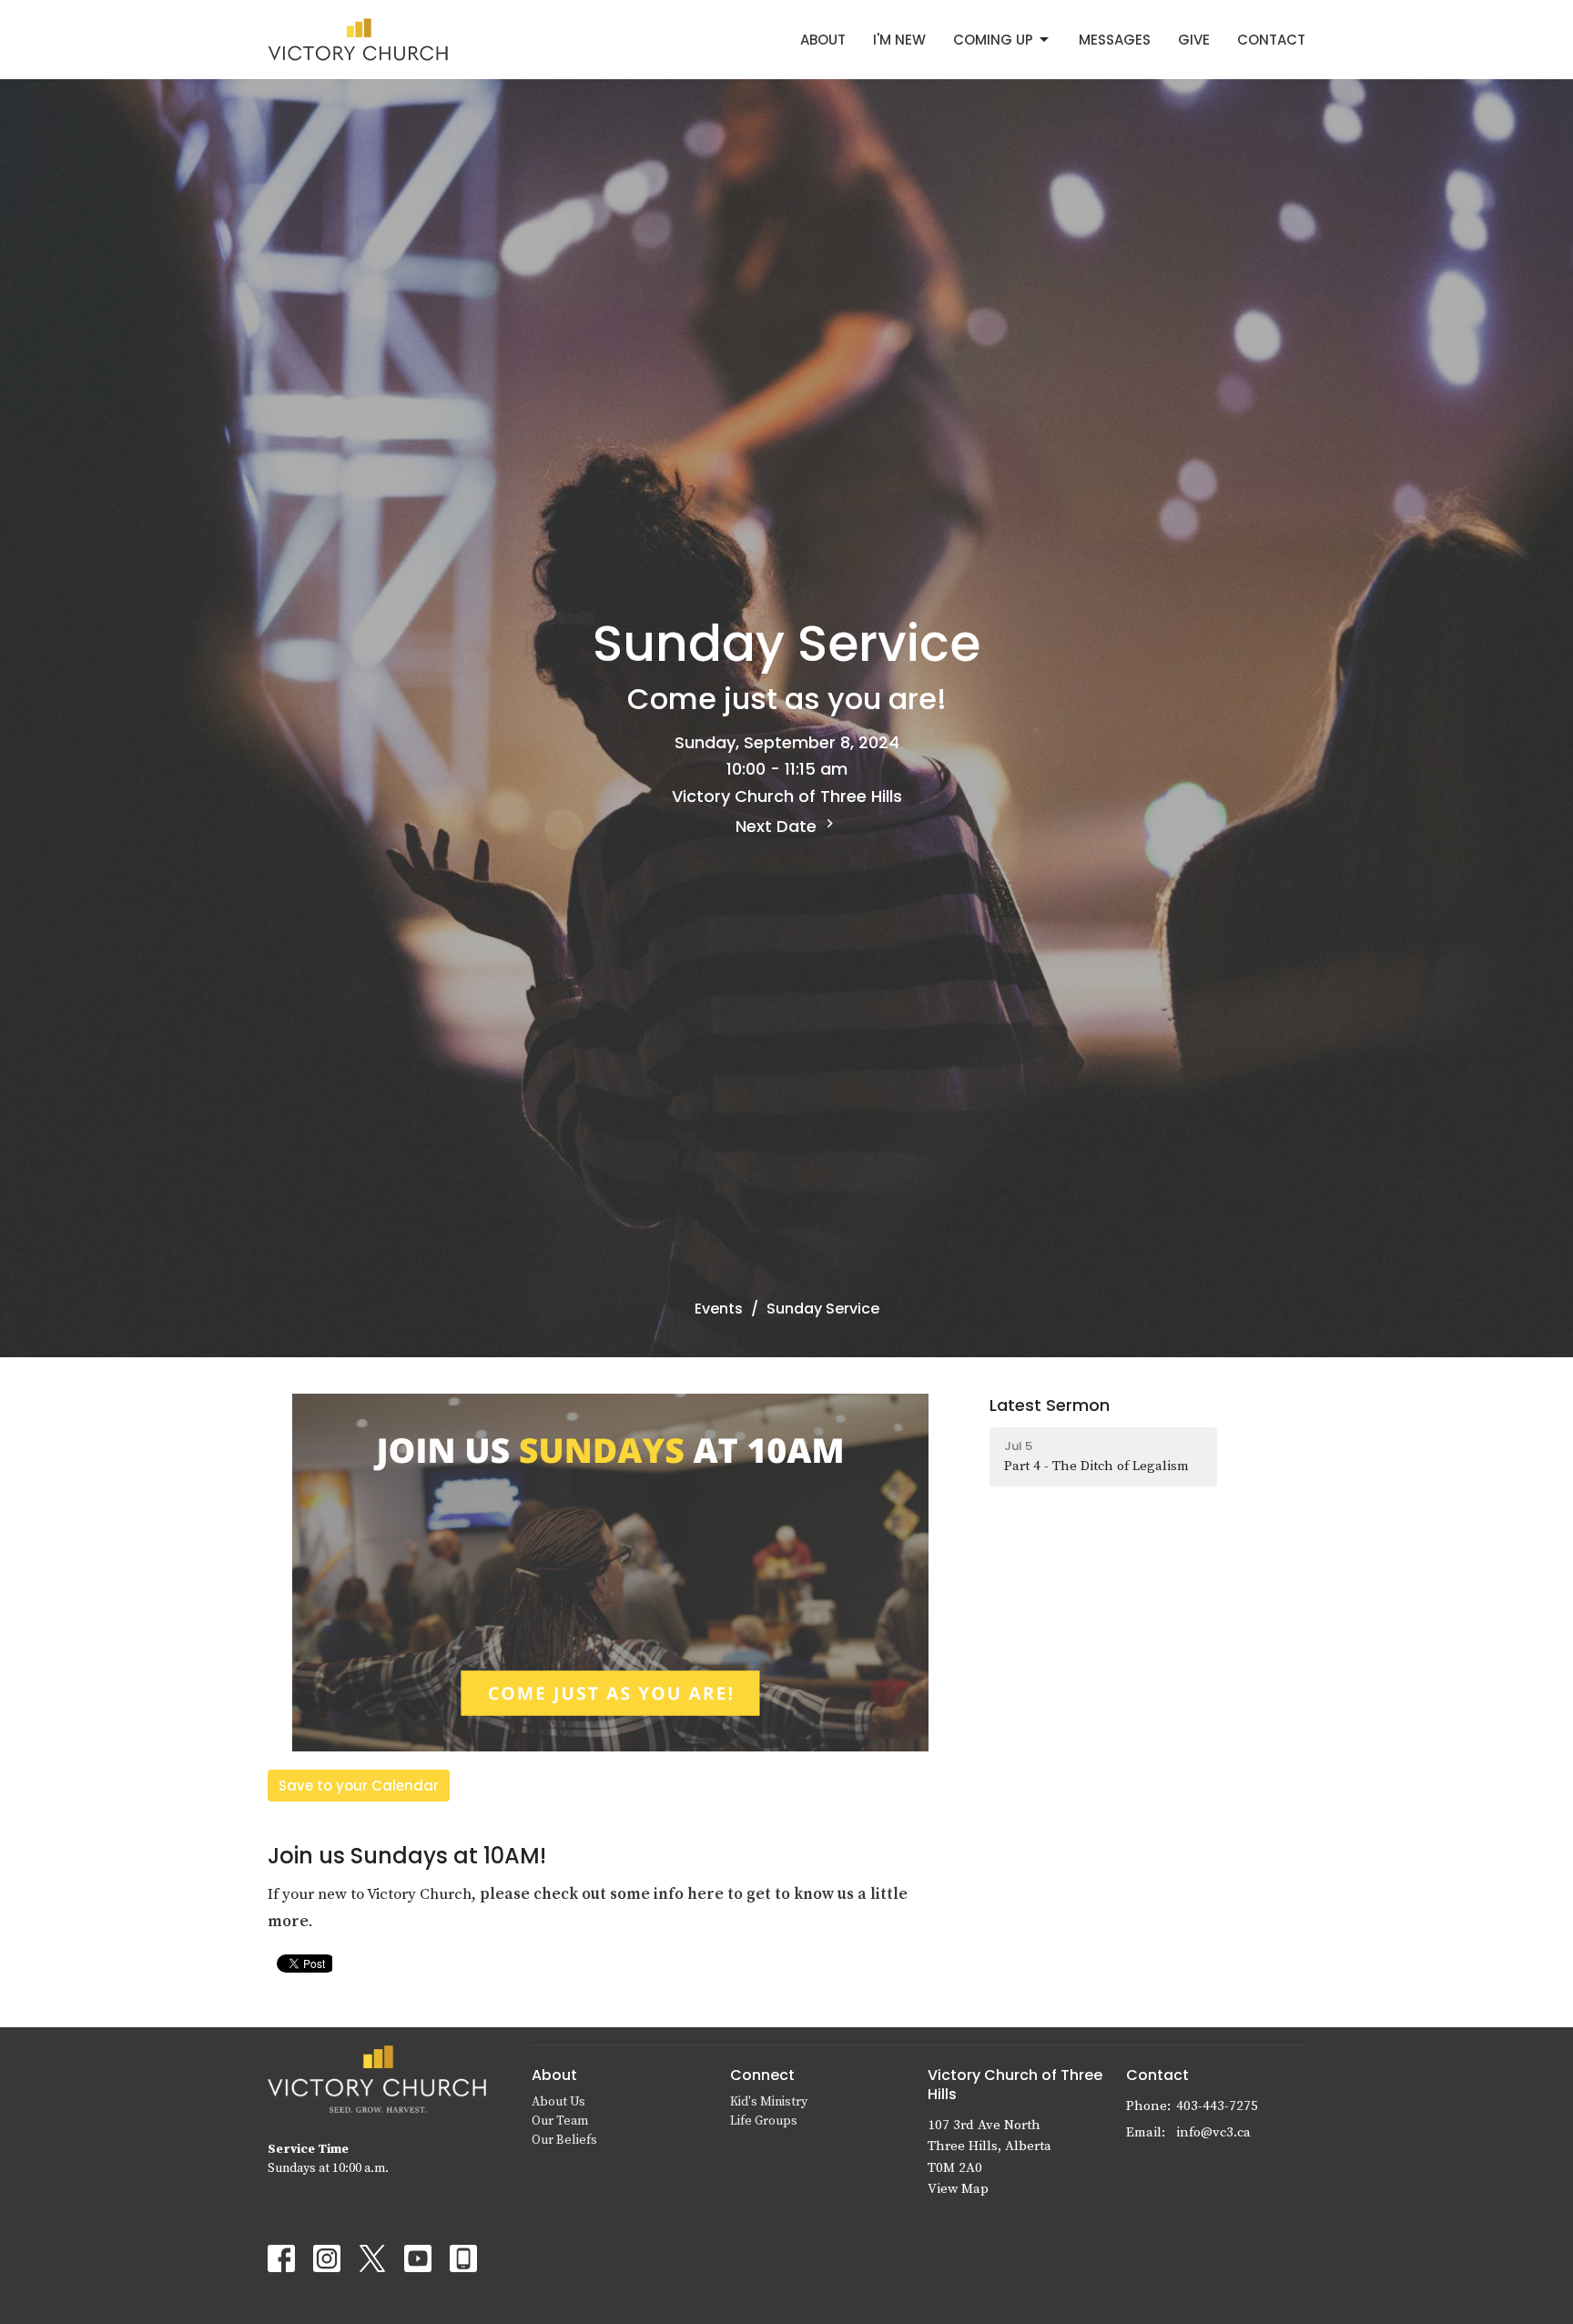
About (823, 40)
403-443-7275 (1217, 2106)
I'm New (899, 40)
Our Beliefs (564, 2140)
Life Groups (764, 2121)
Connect (762, 2075)
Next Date (778, 826)
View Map (958, 2189)
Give (1194, 40)
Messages (1115, 40)
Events (719, 1309)
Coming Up (993, 40)
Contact (1271, 40)
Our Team (560, 2121)
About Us (558, 2102)
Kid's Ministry (769, 2102)
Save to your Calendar (359, 1786)
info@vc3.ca (1213, 2132)
